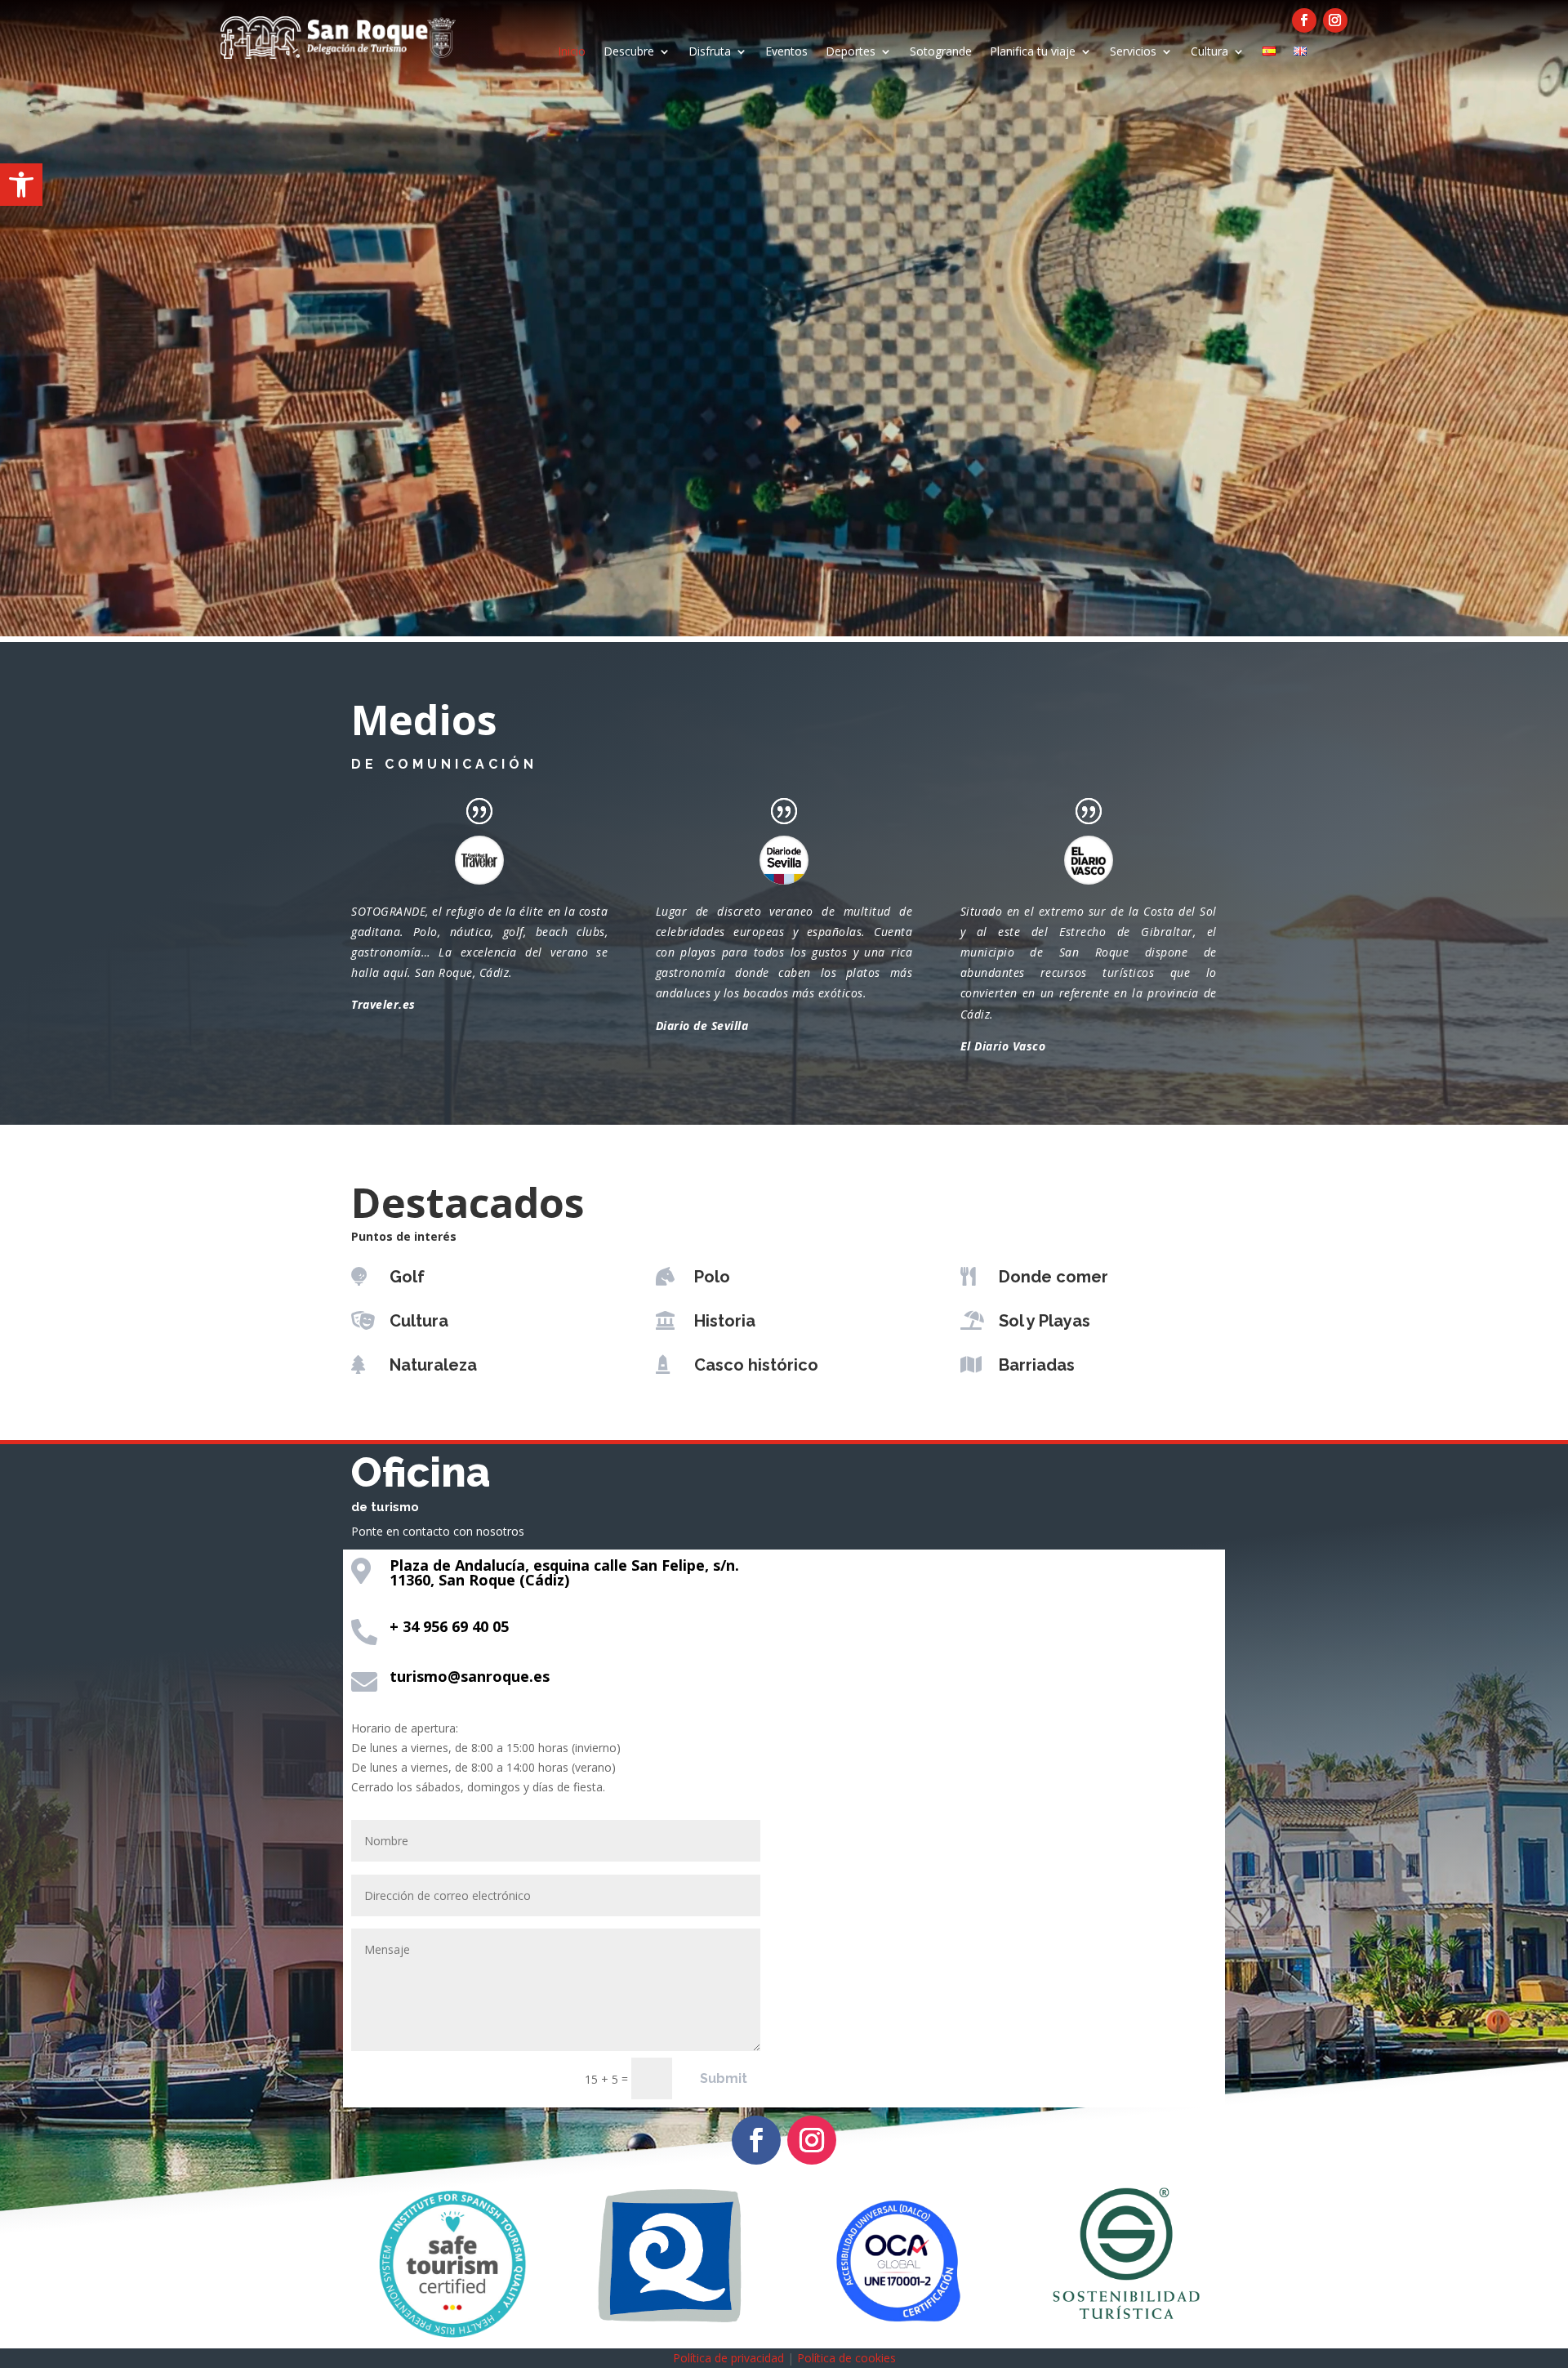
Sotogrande (941, 52)
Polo (712, 1277)
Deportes (851, 52)
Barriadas (1037, 1365)
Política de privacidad (728, 2358)
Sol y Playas (1045, 1321)
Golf (407, 1277)
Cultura (1209, 52)
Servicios (1133, 52)
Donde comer (1053, 1277)
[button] (21, 185)
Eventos (786, 52)
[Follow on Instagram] (1335, 20)
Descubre (629, 52)
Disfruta (710, 52)
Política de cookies (846, 2358)
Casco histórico (756, 1365)
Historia (725, 1321)
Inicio (572, 52)
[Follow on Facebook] (1304, 20)
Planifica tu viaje (1033, 52)
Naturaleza (433, 1365)
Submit (724, 2078)
